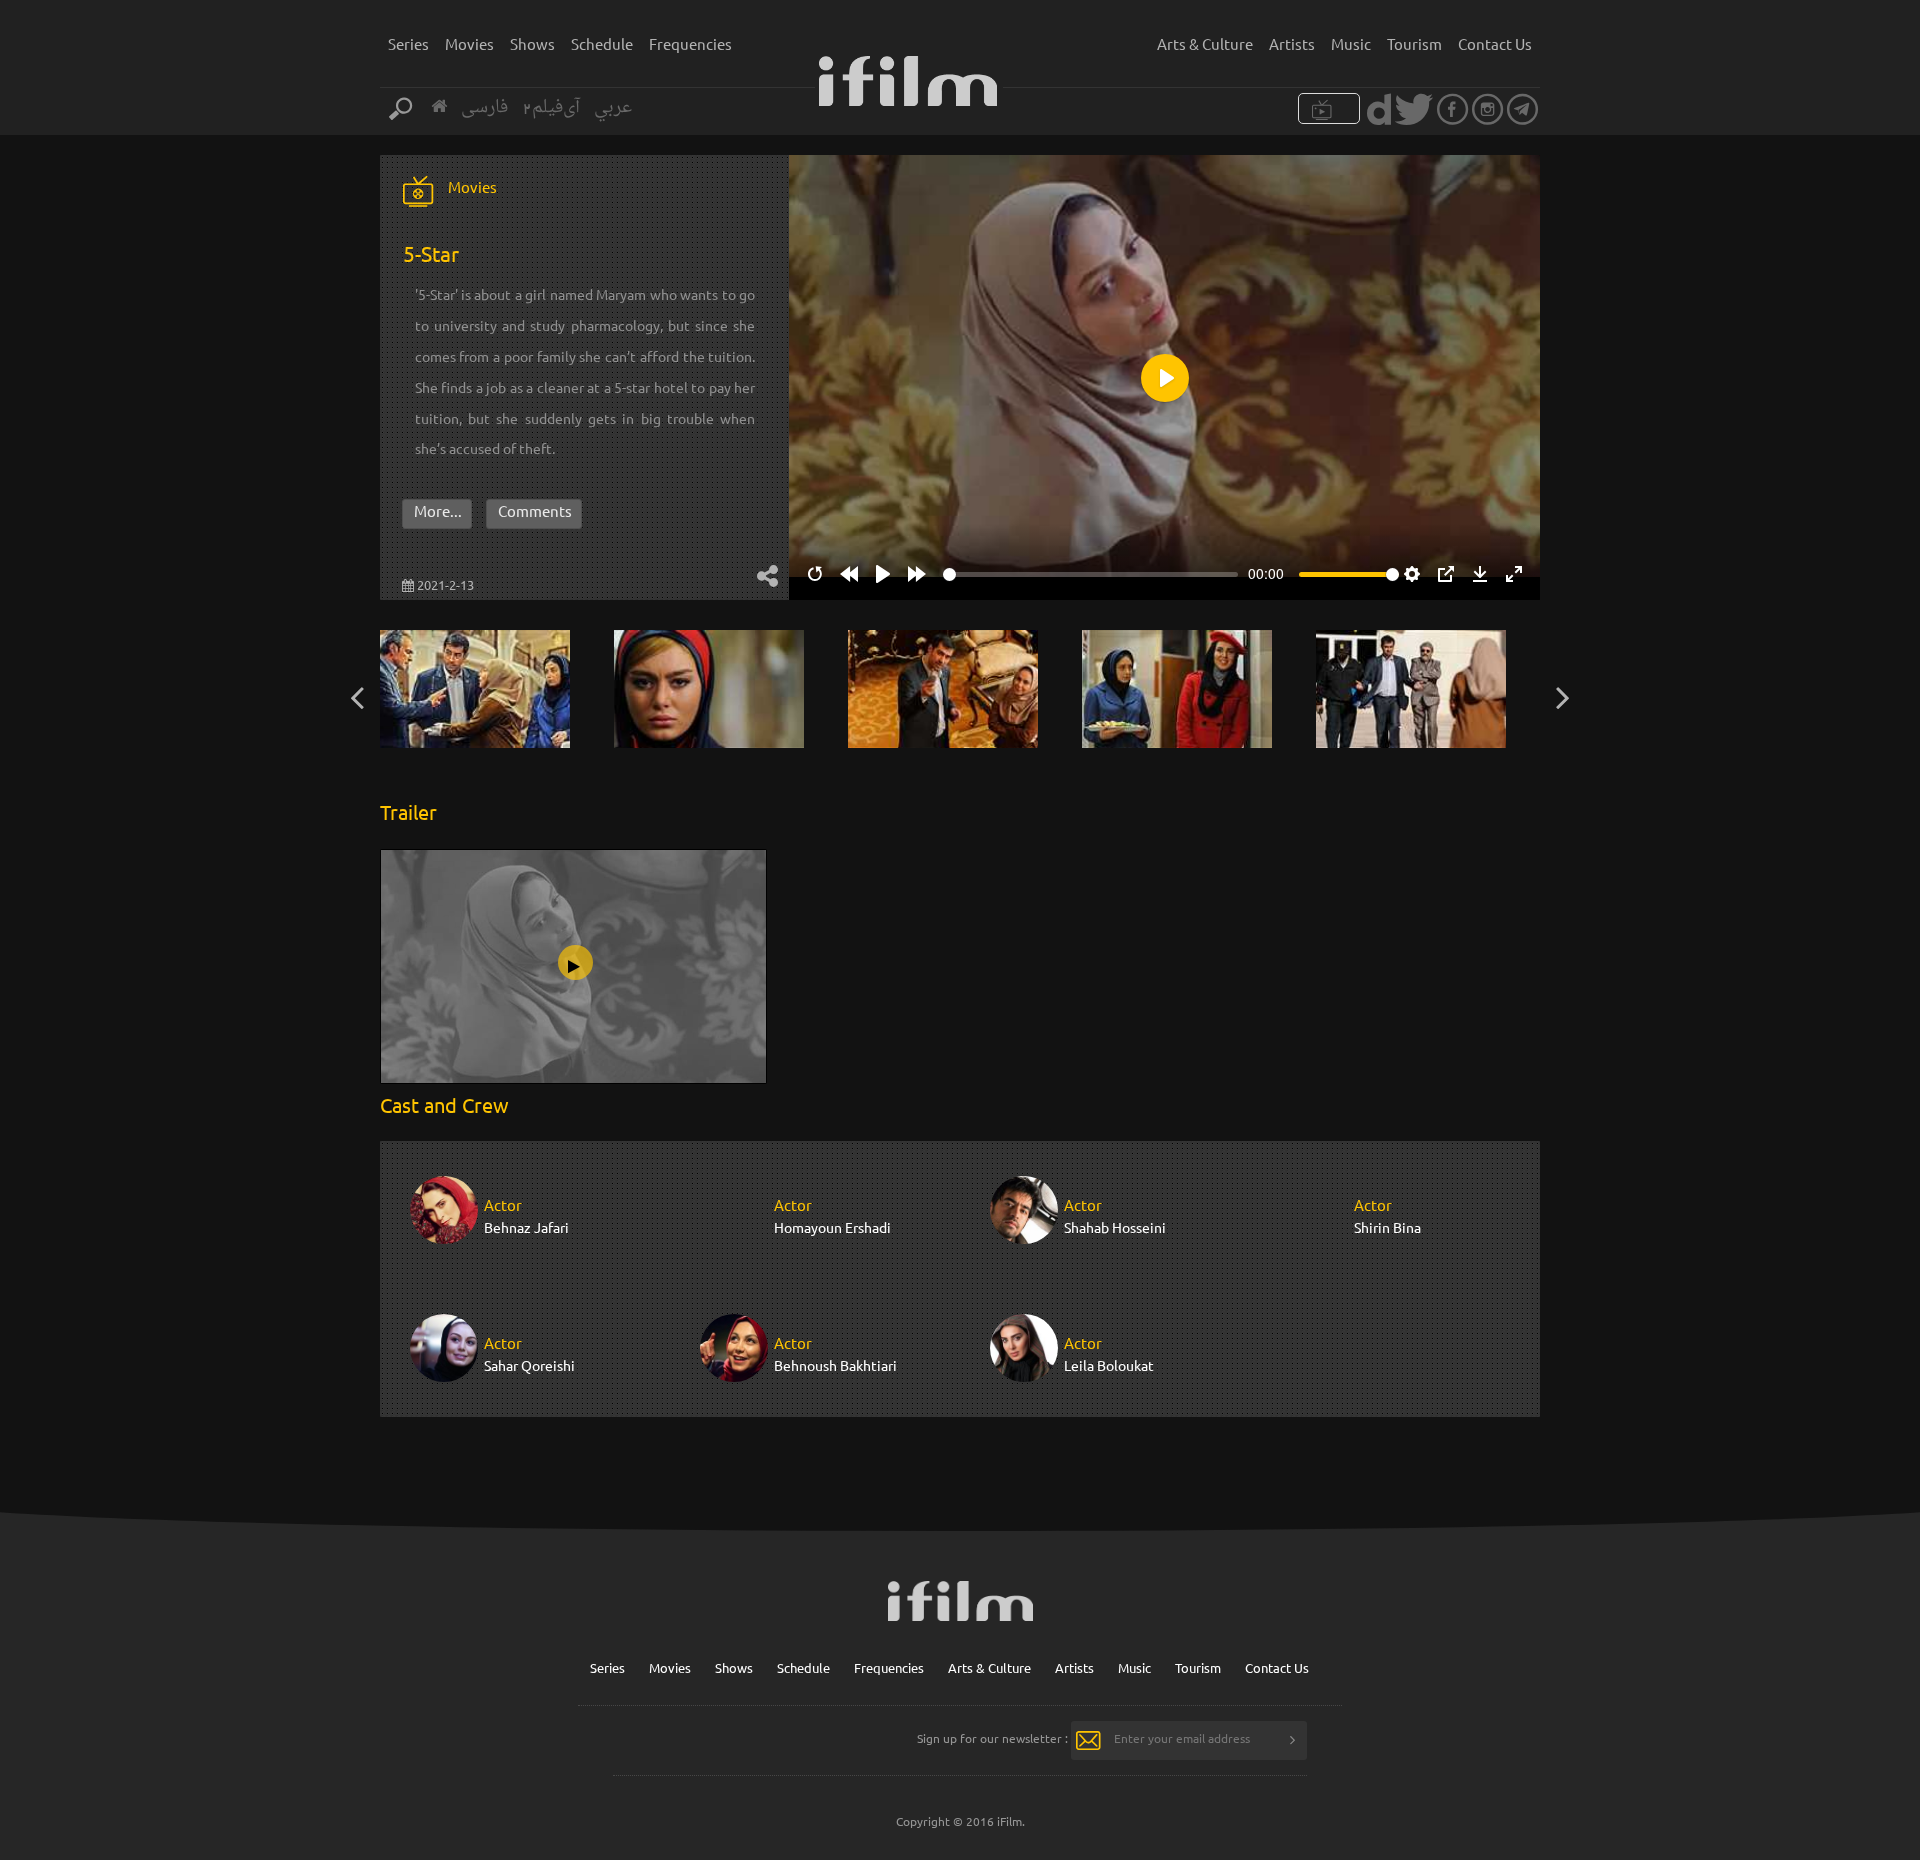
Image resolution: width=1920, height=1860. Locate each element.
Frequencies (690, 43)
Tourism (1414, 43)
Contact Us (1495, 43)
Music (1351, 43)
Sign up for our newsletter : (992, 1738)
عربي (613, 107)
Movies (469, 43)
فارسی (484, 107)
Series (408, 43)
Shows (532, 43)
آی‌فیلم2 (551, 107)
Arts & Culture (1205, 43)
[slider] (1090, 574)
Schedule (602, 43)
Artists (1292, 43)
